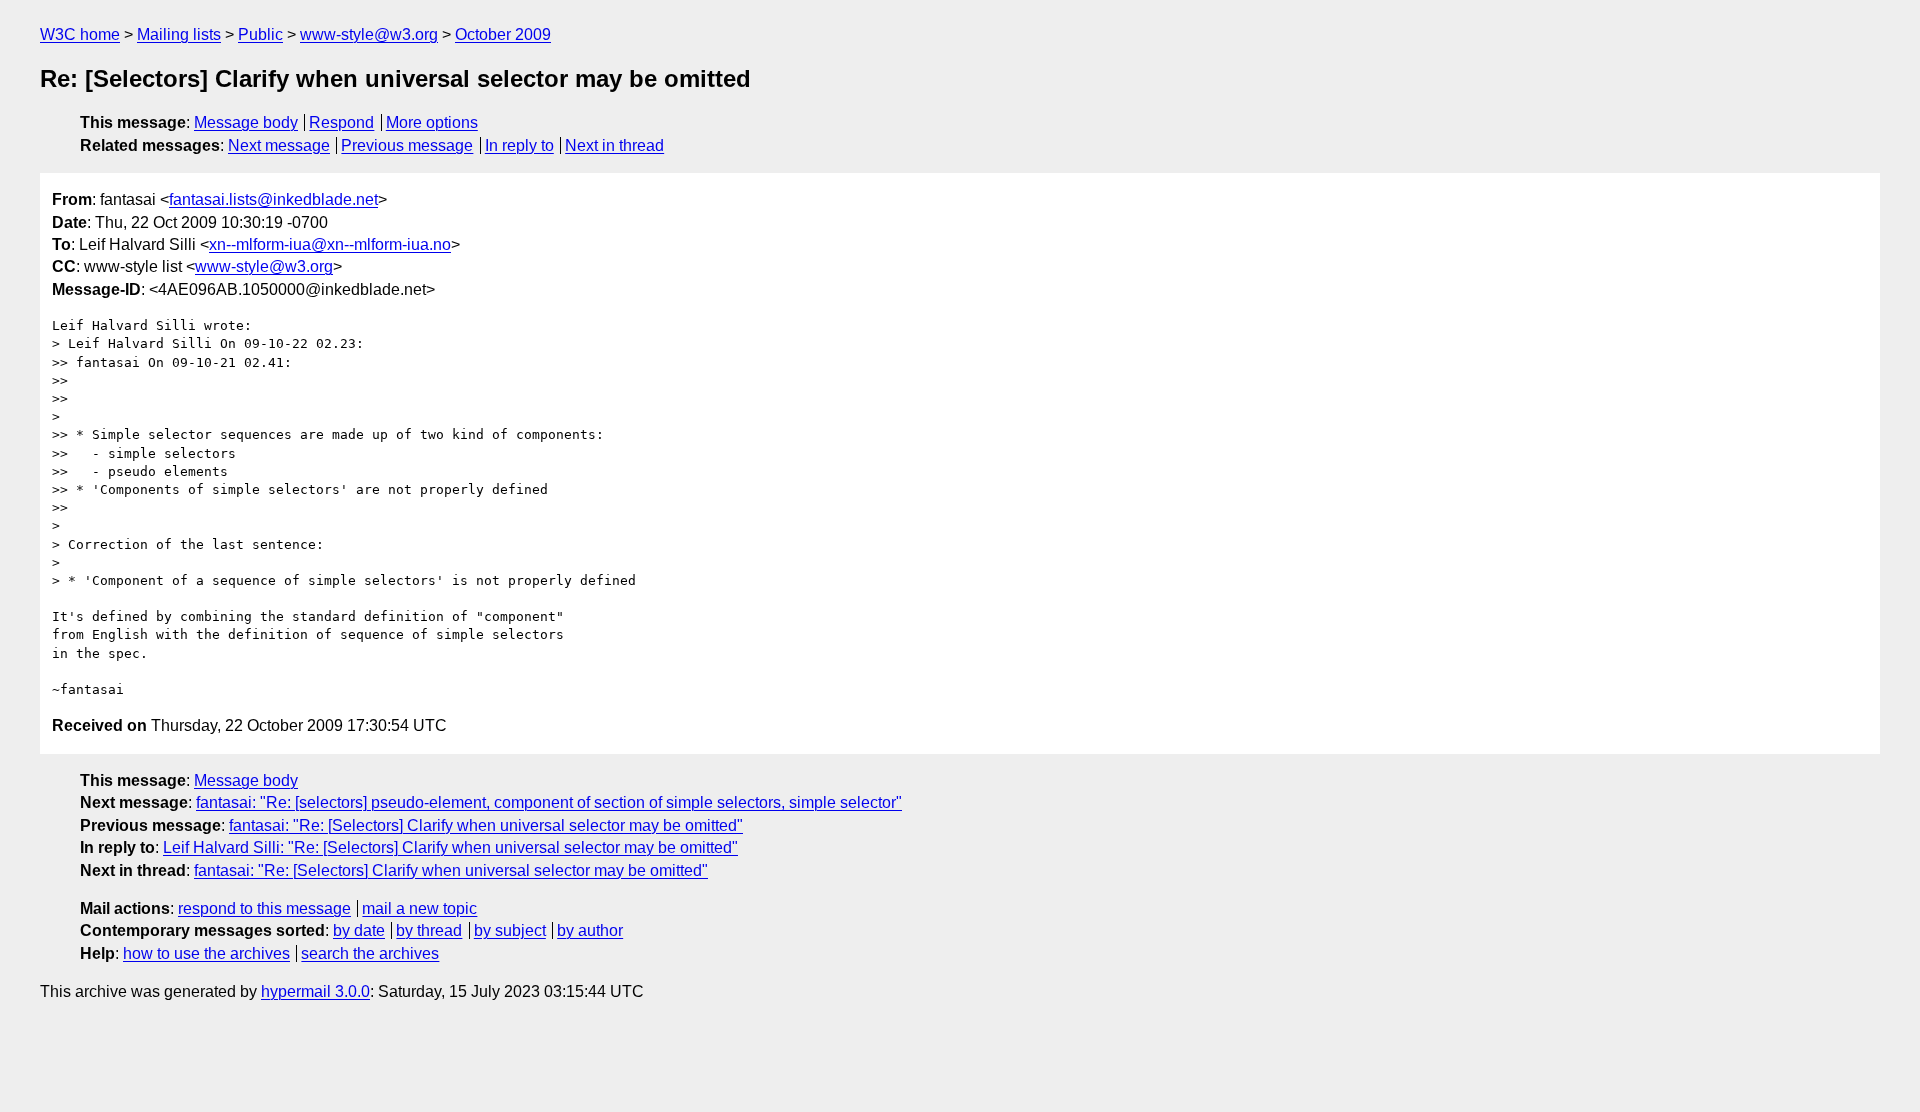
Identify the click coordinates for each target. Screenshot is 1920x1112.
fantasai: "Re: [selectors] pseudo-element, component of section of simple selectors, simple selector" (549, 802)
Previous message (407, 145)
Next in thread (614, 145)
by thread (429, 930)
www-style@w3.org (369, 34)
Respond (341, 122)
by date (359, 930)
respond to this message (264, 908)
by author (590, 930)
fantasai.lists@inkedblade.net (273, 199)
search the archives (370, 953)
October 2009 (503, 34)
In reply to (519, 145)
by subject (510, 930)
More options (432, 122)
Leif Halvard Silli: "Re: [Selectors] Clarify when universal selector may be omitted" (450, 847)
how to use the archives (206, 953)
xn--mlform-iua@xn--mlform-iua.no (330, 244)
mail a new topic (419, 908)
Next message (279, 145)
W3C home (80, 34)
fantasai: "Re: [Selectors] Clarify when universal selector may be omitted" (486, 825)
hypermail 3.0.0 (315, 991)
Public (260, 34)
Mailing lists (179, 34)
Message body (246, 122)
